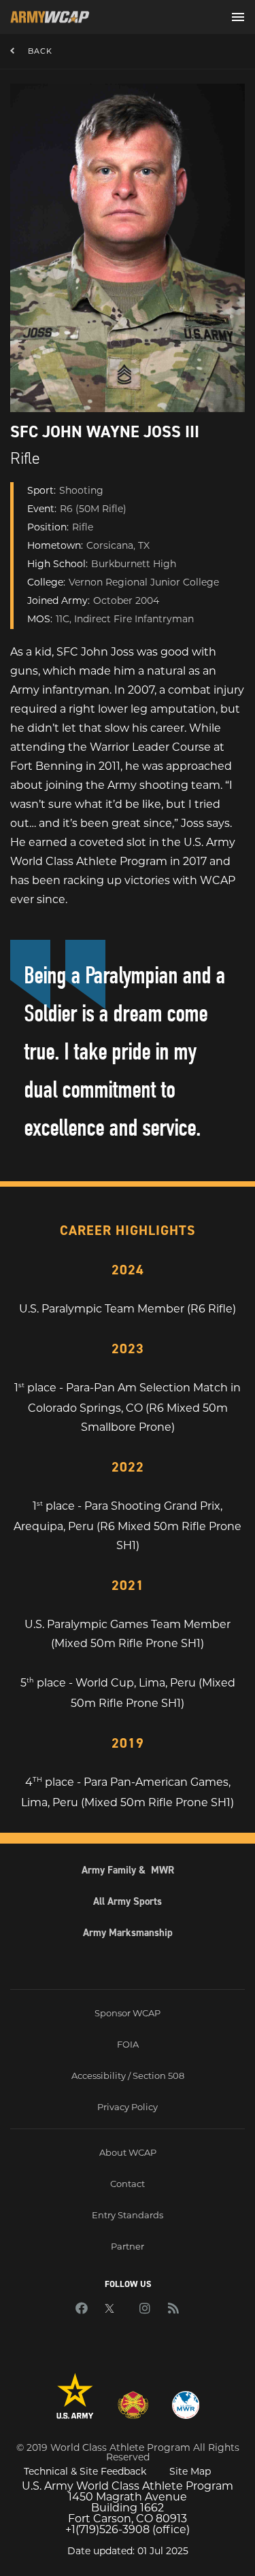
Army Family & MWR (128, 1870)
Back (40, 51)
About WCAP (128, 2152)
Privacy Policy (128, 2107)
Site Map (190, 2471)
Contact (128, 2184)
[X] (113, 2309)
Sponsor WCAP (128, 2013)
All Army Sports (128, 1901)
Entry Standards (128, 2215)
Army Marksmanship (128, 1933)
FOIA (128, 2044)
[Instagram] (145, 2309)
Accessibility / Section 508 (128, 2075)
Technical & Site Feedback (85, 2471)
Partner (128, 2246)
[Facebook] (82, 2309)
